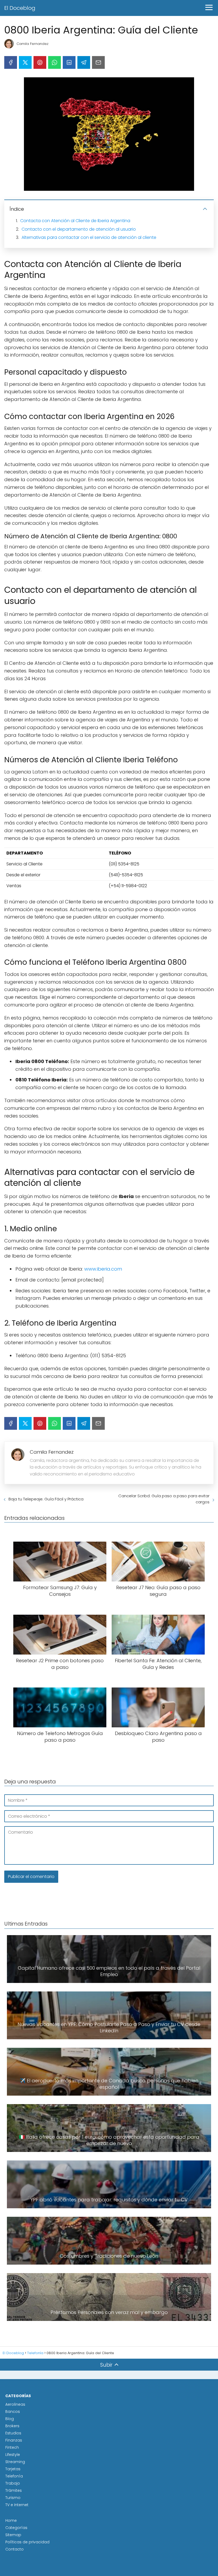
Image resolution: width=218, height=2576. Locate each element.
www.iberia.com (103, 1269)
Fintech (12, 2447)
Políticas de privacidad (27, 2542)
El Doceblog (20, 8)
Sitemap (13, 2535)
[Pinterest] (40, 62)
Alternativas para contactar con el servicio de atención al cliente (89, 237)
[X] (25, 62)
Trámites (14, 2490)
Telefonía (14, 2476)
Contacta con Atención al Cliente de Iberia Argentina (75, 221)
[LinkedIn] (69, 62)
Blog (10, 2419)
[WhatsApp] (54, 62)
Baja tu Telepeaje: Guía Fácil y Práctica (46, 1499)
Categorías (16, 2528)
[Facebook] (11, 62)
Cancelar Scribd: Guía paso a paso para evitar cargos (164, 1499)
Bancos (13, 2412)
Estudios (13, 2433)
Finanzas (14, 2440)
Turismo (13, 2498)
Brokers (12, 2426)
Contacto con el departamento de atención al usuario (79, 229)
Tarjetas (13, 2469)
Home (11, 2520)
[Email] (98, 62)
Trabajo (13, 2483)
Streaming (15, 2462)
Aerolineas (15, 2404)
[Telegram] (84, 62)
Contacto (14, 2549)
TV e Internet (17, 2505)
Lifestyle (13, 2455)
